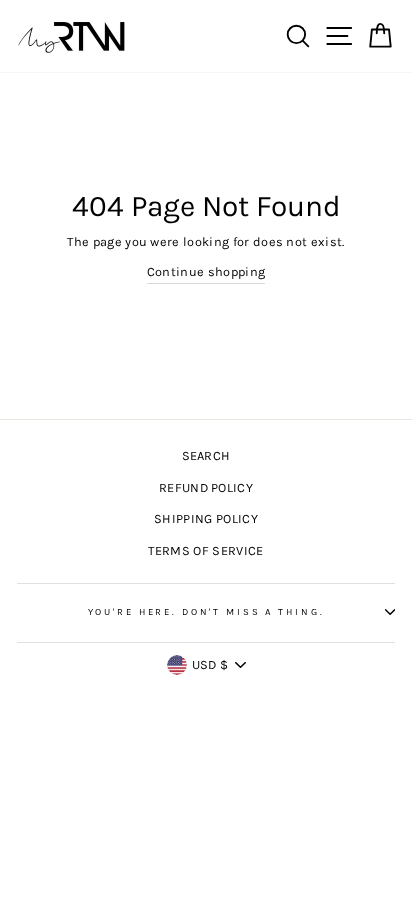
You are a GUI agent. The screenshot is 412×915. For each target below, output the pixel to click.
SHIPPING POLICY (206, 518)
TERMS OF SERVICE (205, 550)
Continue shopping (206, 271)
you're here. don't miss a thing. (206, 611)
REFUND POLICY (206, 487)
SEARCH (206, 455)
